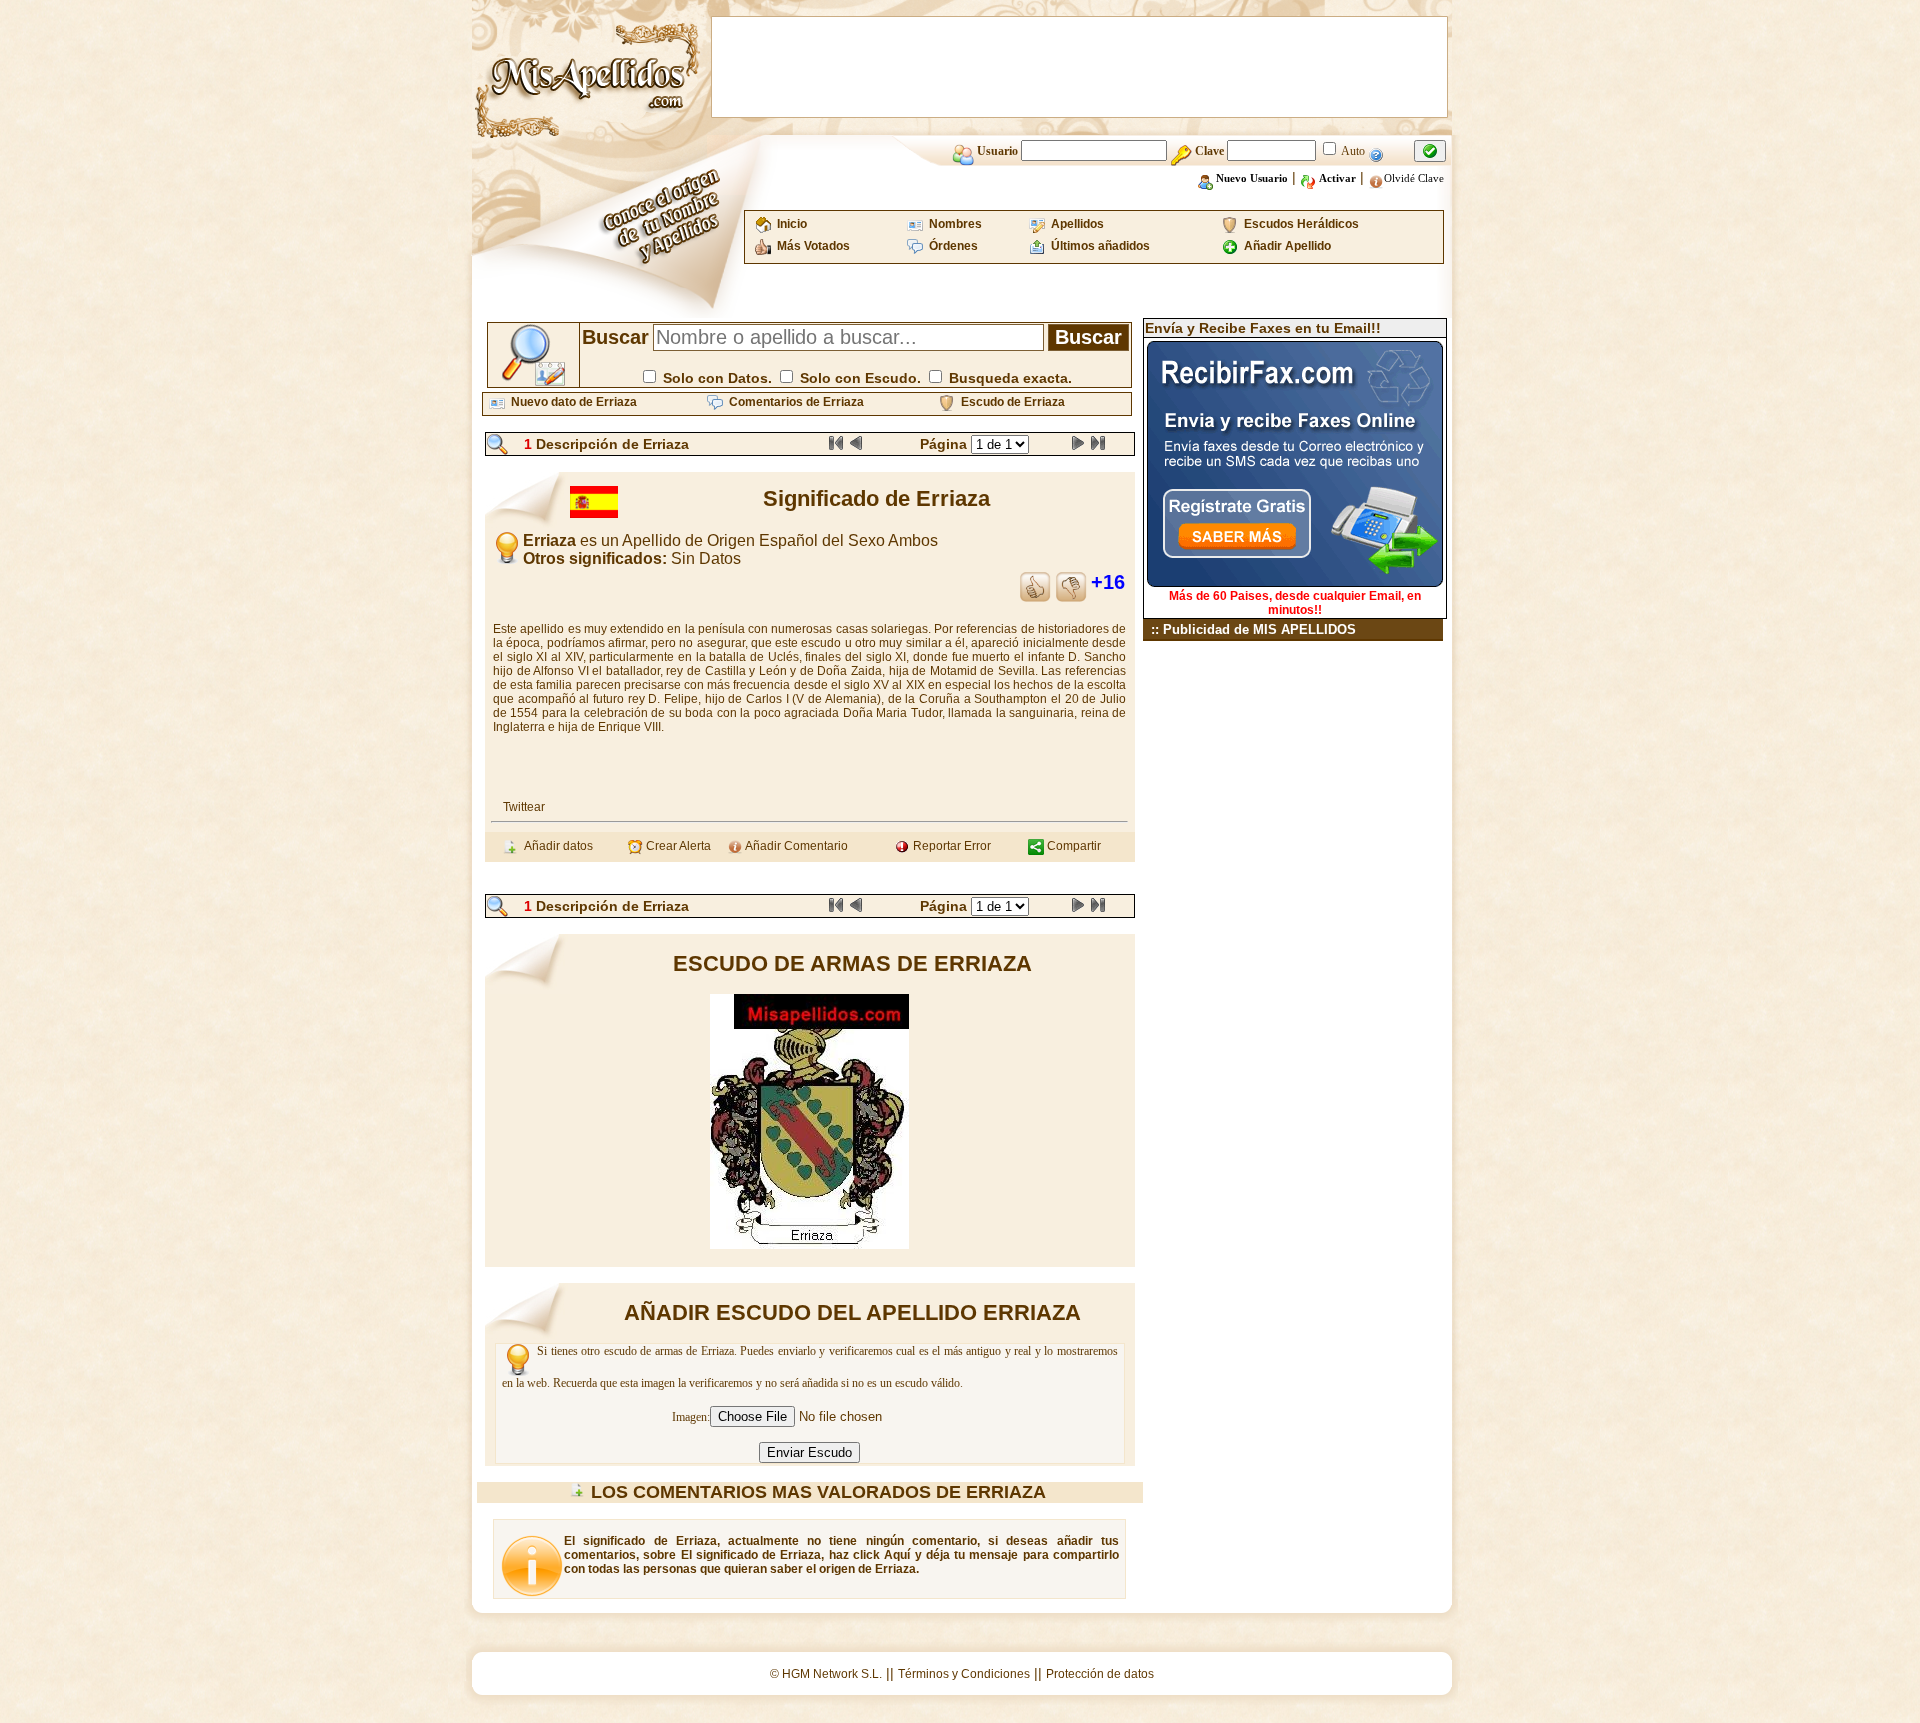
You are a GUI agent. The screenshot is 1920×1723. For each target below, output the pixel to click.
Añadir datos (555, 846)
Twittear (524, 807)
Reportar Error (950, 846)
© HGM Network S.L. (826, 1674)
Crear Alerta (677, 846)
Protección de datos (1100, 1674)
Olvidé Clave (1414, 178)
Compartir (1072, 846)
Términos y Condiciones (964, 1674)
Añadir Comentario (795, 846)
